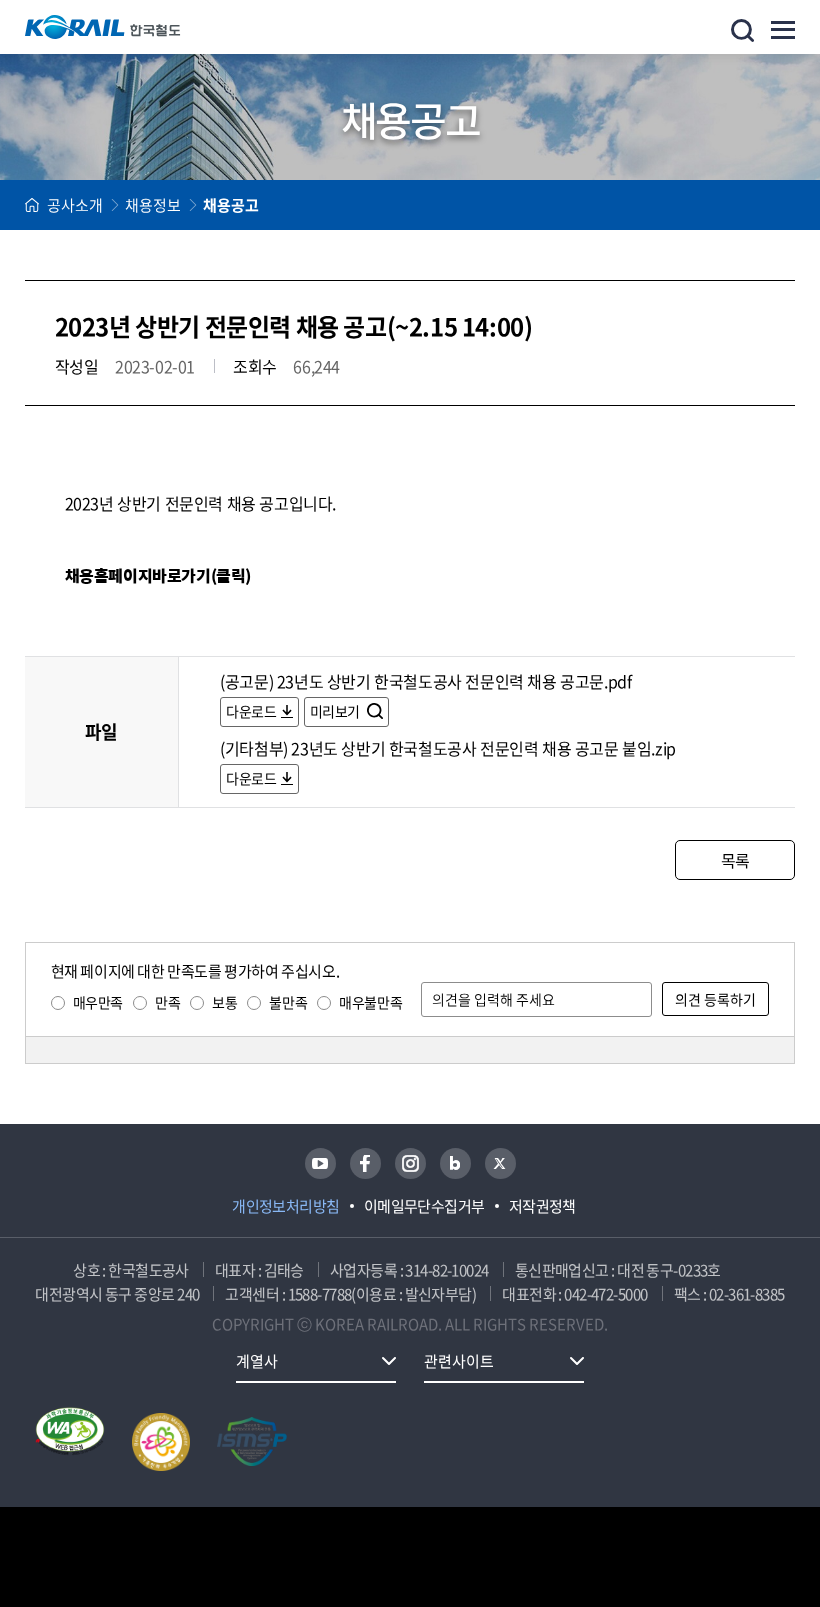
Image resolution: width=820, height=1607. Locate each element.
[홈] (32, 205)
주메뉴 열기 (783, 30)
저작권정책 (542, 1206)
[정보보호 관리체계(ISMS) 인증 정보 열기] (252, 1442)
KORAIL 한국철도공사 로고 (103, 27)
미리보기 (336, 711)
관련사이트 (459, 1361)
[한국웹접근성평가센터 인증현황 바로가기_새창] (70, 1442)
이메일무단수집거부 (424, 1206)
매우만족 (98, 1002)
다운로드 (251, 711)
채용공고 (231, 205)
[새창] (320, 1163)
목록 (735, 860)
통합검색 (742, 30)
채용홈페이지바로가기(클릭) (158, 576)
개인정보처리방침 (286, 1206)
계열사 (257, 1361)
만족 (167, 1002)
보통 (224, 1002)
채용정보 (153, 205)
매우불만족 (370, 1002)
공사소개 (75, 205)
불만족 (288, 1002)
